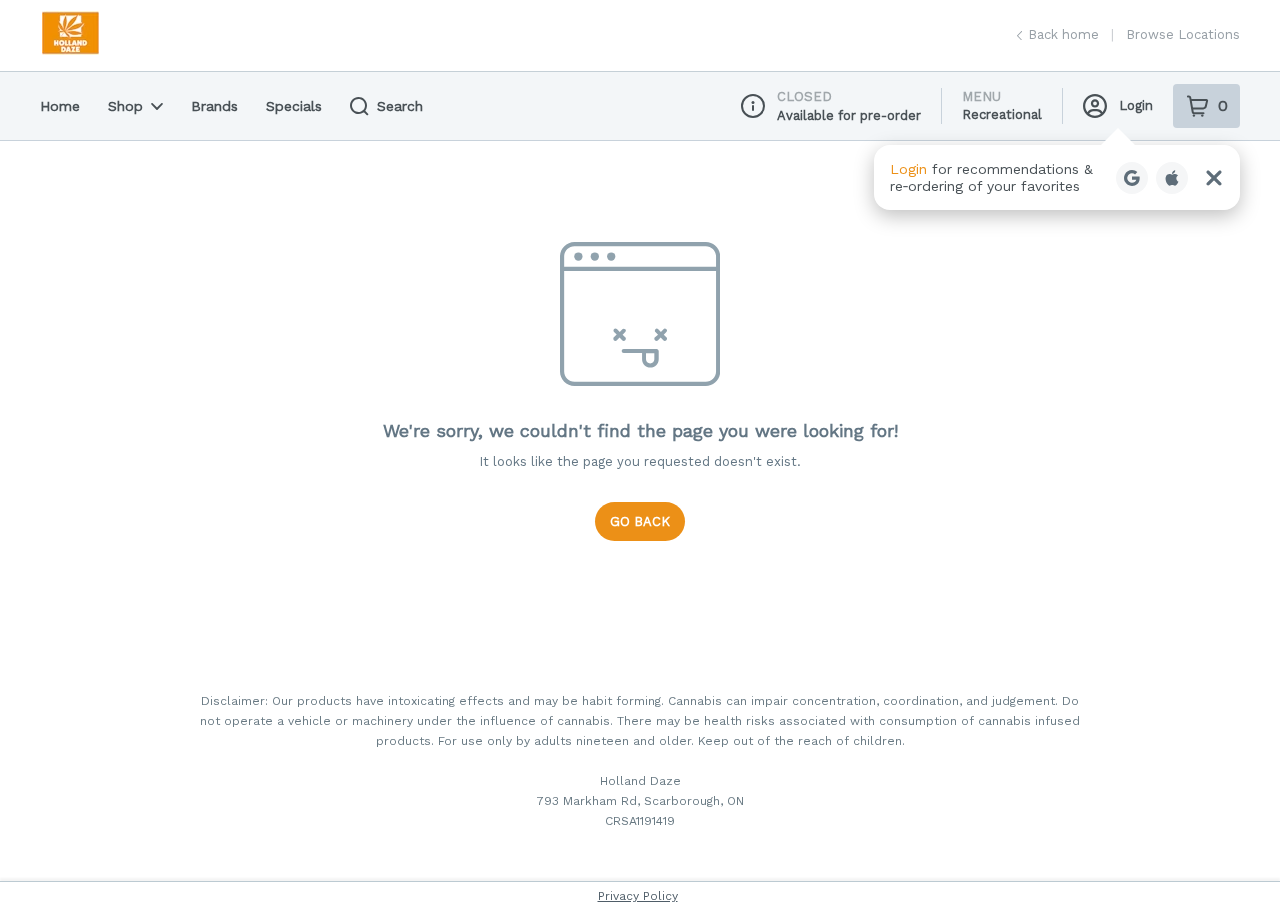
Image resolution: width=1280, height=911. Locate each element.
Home (60, 106)
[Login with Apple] (1172, 178)
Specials (294, 106)
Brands (214, 106)
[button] (1057, 177)
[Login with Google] (1132, 178)
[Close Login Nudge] (1214, 178)
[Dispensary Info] (753, 106)
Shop (125, 106)
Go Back (640, 521)
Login (1136, 105)
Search (400, 106)
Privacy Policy (638, 896)
